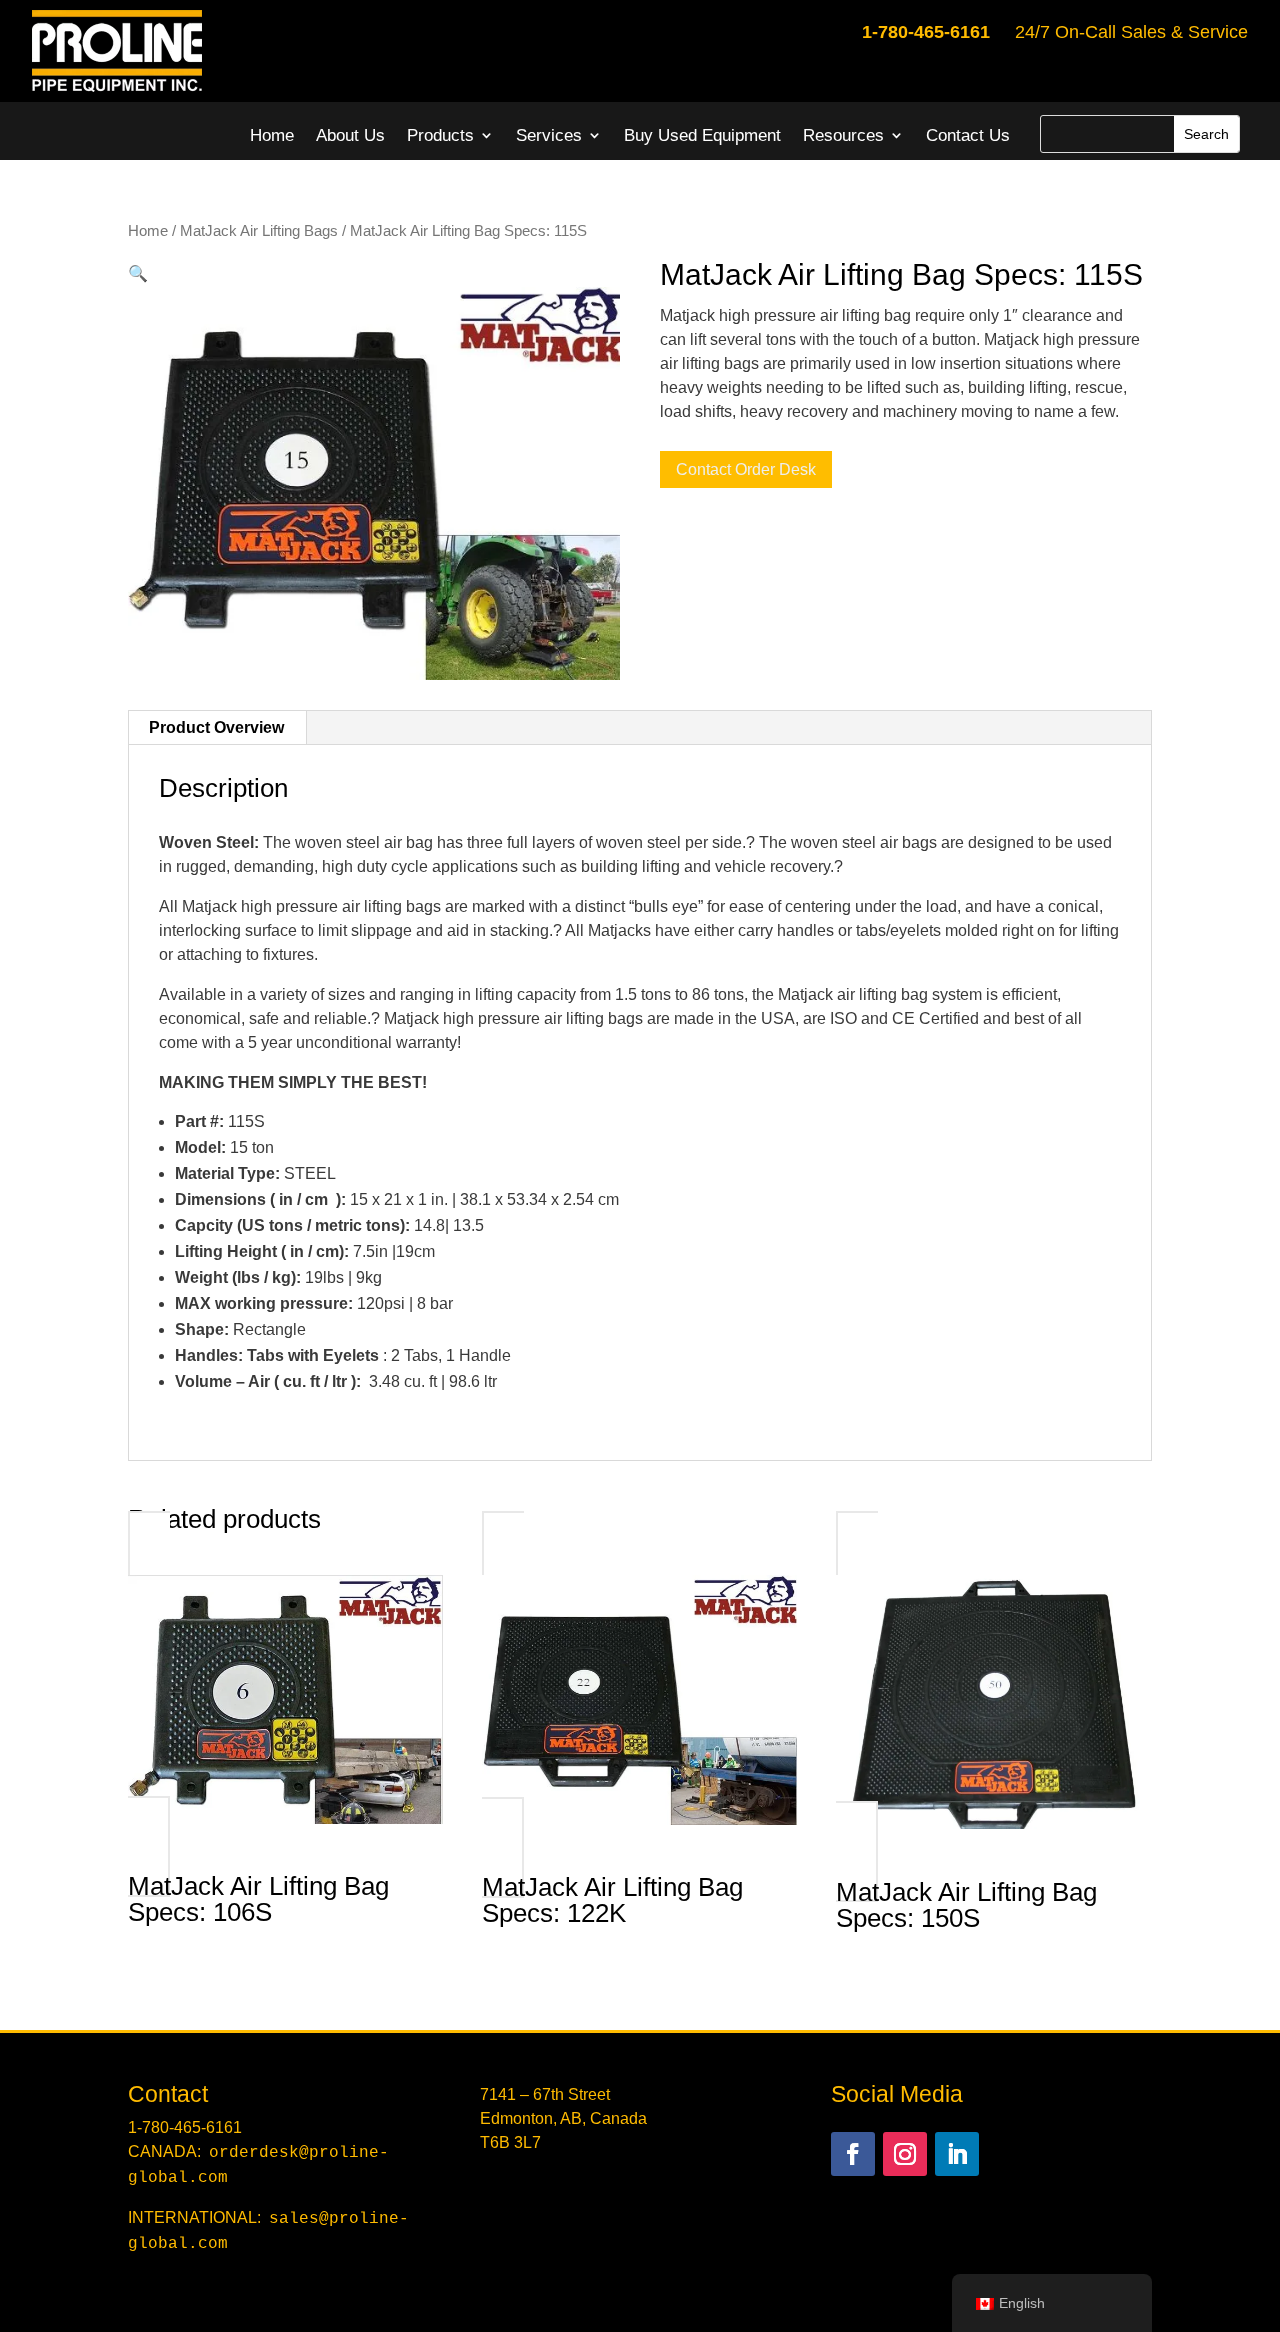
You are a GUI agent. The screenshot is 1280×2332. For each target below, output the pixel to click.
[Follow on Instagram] (905, 2154)
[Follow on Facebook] (853, 2154)
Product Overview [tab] (216, 727)
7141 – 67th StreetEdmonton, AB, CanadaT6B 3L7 (563, 2118)
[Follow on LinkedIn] (957, 2154)
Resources (843, 135)
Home (272, 135)
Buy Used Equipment (702, 135)
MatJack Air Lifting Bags (259, 231)
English (1022, 2303)
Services (549, 135)
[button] (138, 273)
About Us (350, 135)
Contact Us (968, 135)
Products (440, 135)
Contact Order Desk (746, 469)
